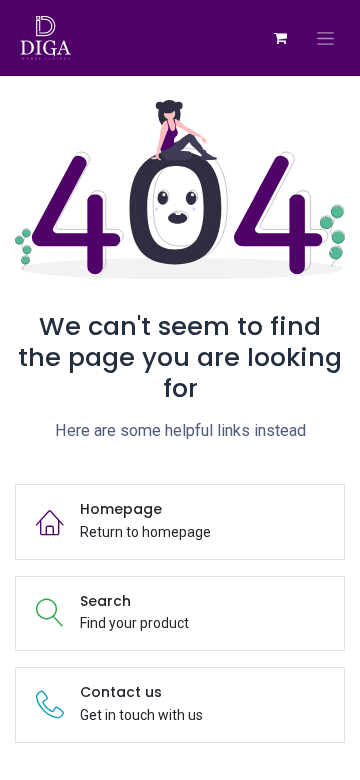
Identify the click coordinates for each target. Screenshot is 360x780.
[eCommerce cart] (280, 38)
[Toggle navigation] (325, 38)
